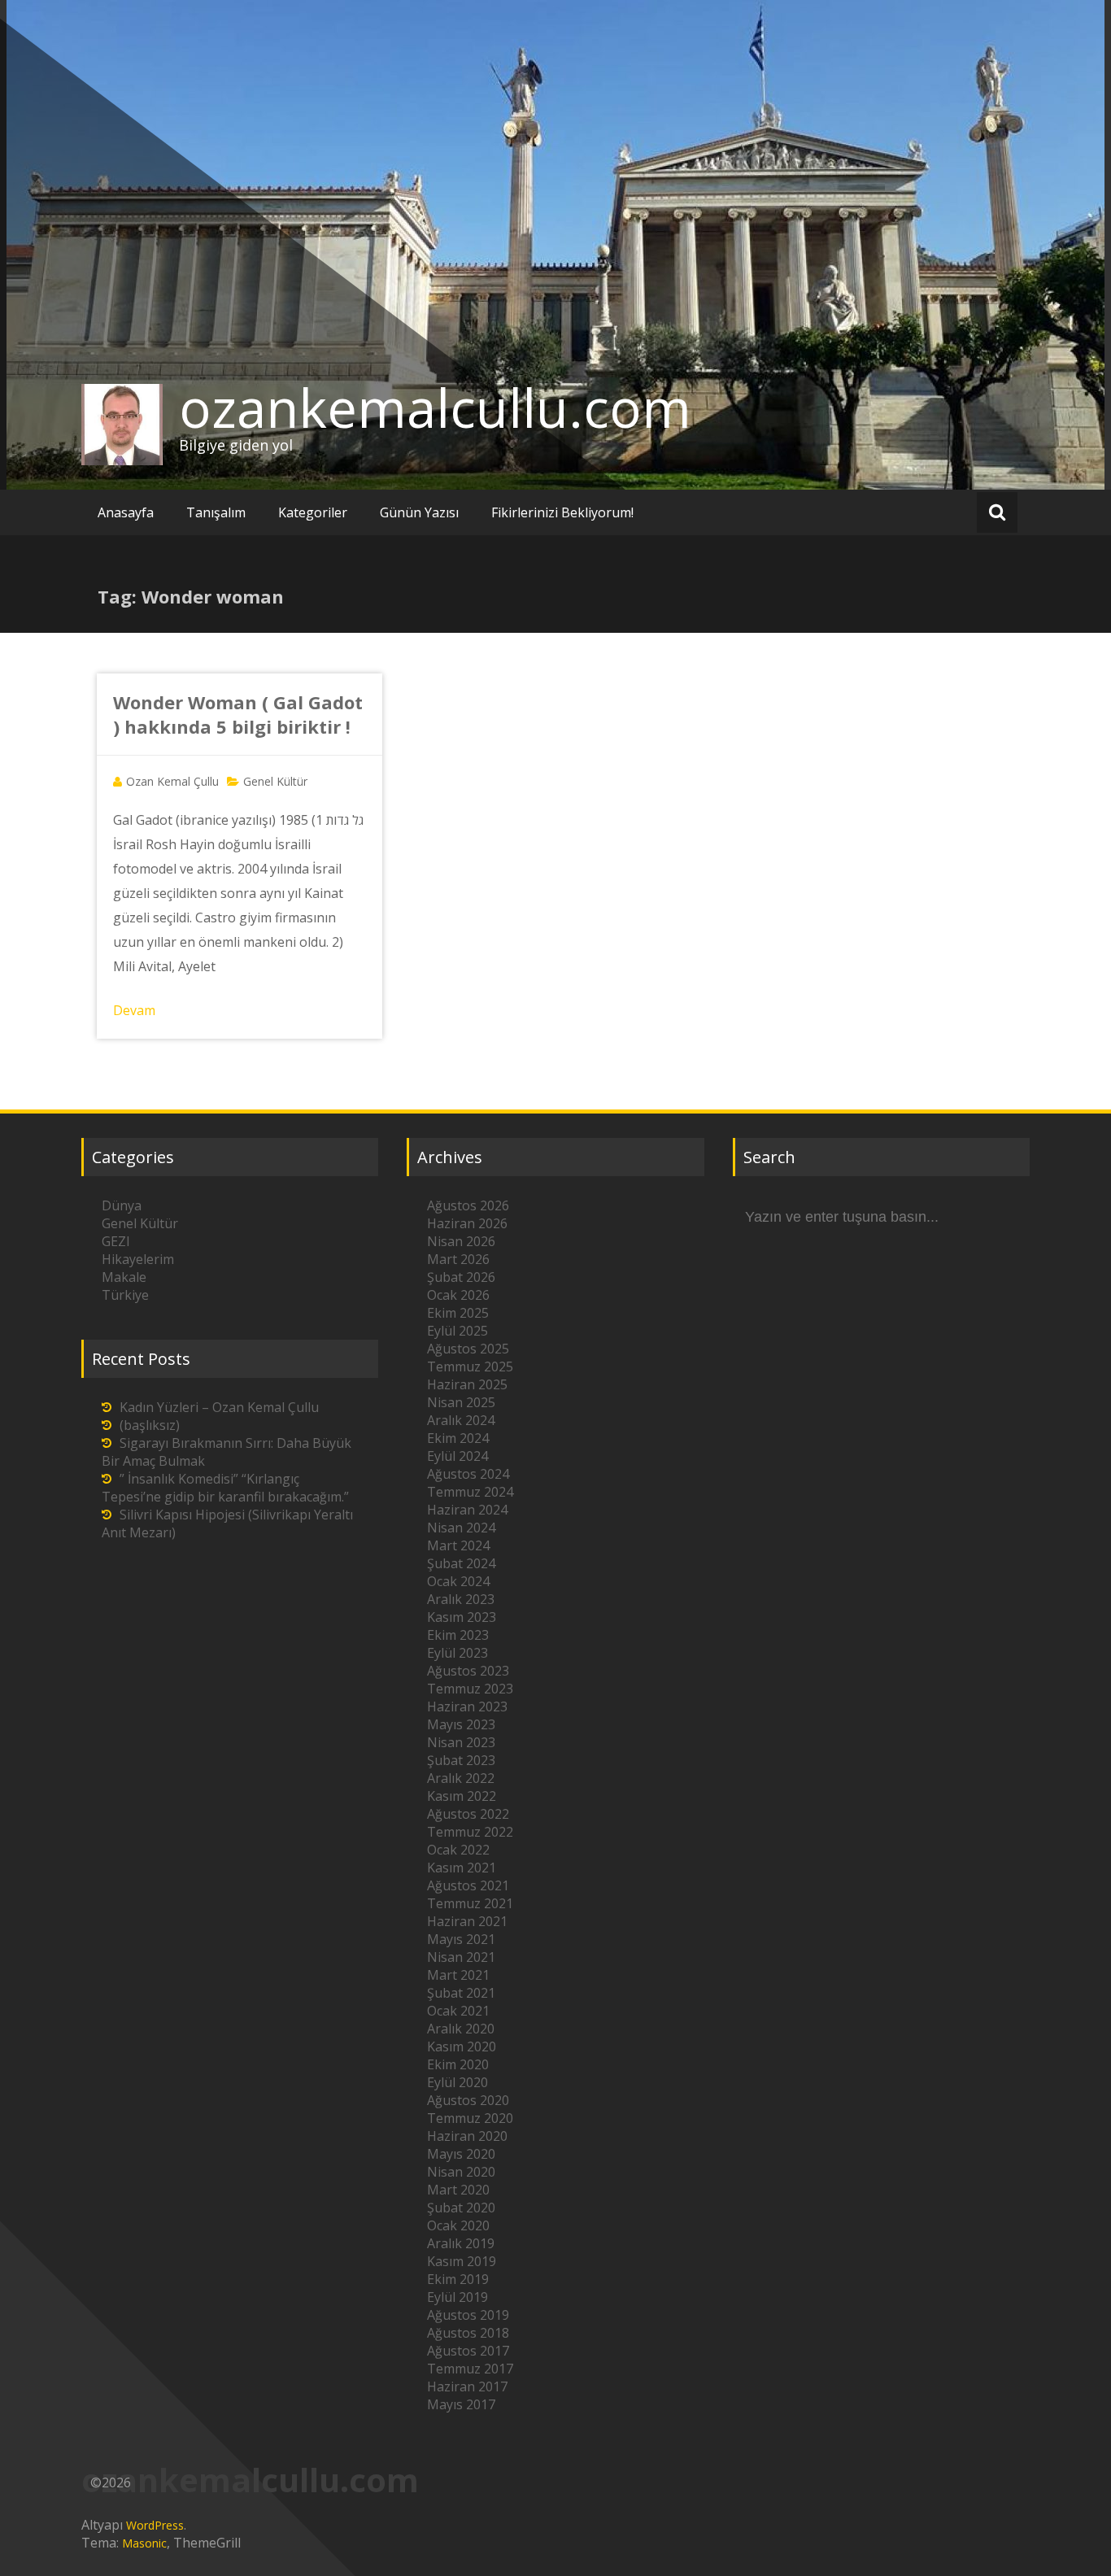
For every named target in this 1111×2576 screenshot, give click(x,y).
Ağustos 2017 (468, 2351)
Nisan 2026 (461, 1241)
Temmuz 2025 (470, 1366)
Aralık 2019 (461, 2243)
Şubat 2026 (461, 1277)
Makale (124, 1277)
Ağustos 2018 (468, 2333)
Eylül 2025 (457, 1331)
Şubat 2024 (461, 1563)
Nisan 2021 (461, 1957)
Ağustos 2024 (468, 1474)
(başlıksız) (150, 1425)
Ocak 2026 (458, 1295)
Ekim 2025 (458, 1313)
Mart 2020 (458, 2190)
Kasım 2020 (462, 2046)
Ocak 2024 (458, 1581)
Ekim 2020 (458, 2064)
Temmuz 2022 (470, 1832)
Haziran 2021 (467, 1921)
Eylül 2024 (457, 1456)
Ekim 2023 (458, 1635)
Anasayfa (126, 512)
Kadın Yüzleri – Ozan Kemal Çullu (219, 1407)
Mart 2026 (458, 1259)
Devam (134, 1010)
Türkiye (125, 1295)
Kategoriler (313, 512)
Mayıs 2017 (461, 2404)
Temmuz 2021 (470, 1903)
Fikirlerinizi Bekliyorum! (562, 512)
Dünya (122, 1205)
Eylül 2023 (457, 1653)
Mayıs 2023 (461, 1724)
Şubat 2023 (461, 1760)
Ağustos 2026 (468, 1205)
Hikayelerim (138, 1259)
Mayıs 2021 (461, 1939)
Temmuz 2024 (470, 1492)
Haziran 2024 (467, 1510)
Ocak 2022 (458, 1850)
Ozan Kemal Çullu (172, 781)
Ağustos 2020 (468, 2100)
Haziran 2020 (467, 2136)
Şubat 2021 (461, 1993)
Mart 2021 (458, 1975)
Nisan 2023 (461, 1742)
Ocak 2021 (458, 2011)
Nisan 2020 (461, 2172)
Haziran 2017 (467, 2386)
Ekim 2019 (458, 2279)
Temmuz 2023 (470, 1689)
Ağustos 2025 (468, 1349)
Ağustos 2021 (468, 1885)
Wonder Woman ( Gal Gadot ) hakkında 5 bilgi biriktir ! (238, 714)
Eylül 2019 (457, 2297)
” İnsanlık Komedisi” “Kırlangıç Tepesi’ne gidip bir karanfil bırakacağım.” (225, 1488)
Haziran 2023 (467, 1706)
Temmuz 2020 (470, 2118)
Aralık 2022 (461, 1778)
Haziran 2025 (467, 1384)
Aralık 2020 (461, 2029)
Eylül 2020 (457, 2082)
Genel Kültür (275, 781)
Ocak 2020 (458, 2225)
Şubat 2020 (461, 2208)
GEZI (116, 1241)
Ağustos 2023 (468, 1671)
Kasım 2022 (462, 1796)
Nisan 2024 (461, 1528)
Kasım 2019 (462, 2261)
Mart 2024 (458, 1545)
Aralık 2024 (461, 1420)
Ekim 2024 (458, 1438)
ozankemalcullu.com (435, 408)
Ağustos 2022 (468, 1814)
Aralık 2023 (461, 1599)
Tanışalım (216, 512)
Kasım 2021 (462, 1868)
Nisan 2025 (461, 1402)
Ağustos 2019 (468, 2315)
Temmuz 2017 (470, 2369)
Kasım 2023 (462, 1617)
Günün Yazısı (419, 512)
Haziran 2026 (467, 1223)
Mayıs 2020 (461, 2154)
